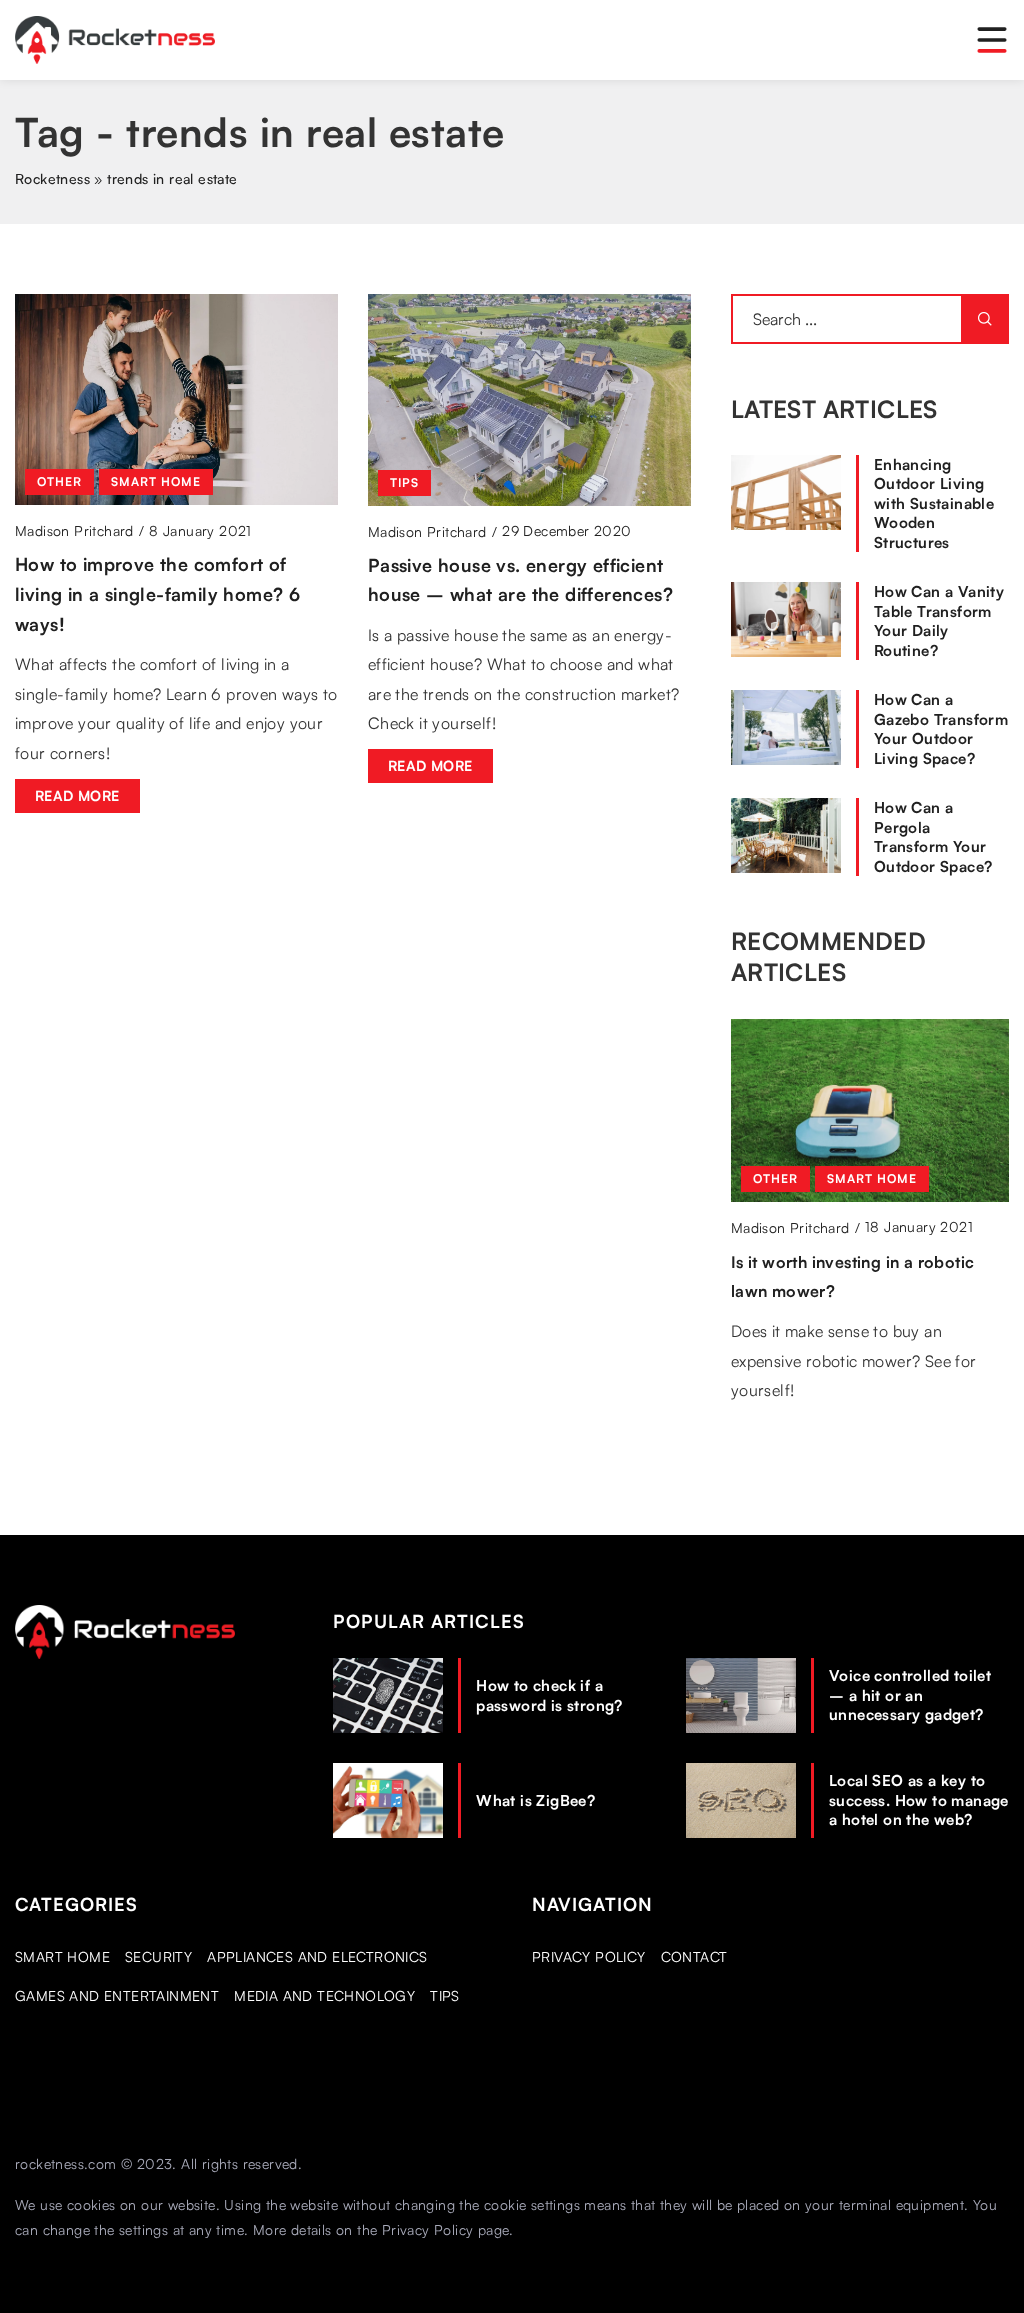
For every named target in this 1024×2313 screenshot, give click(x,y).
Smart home (62, 1956)
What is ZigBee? (535, 1800)
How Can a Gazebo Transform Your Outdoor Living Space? (941, 729)
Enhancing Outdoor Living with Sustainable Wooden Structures (934, 503)
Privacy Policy (428, 2229)
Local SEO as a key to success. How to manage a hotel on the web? (919, 1800)
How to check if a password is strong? (549, 1695)
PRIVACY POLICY (589, 1956)
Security (158, 1956)
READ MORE (77, 795)
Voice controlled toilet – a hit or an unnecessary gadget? (910, 1695)
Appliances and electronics (317, 1956)
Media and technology (324, 1995)
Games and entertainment (117, 1995)
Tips (445, 1995)
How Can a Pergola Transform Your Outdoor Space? (933, 837)
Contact (694, 1956)
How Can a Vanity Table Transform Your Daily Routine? (939, 621)
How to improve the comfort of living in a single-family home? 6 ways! (157, 593)
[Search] (985, 319)
